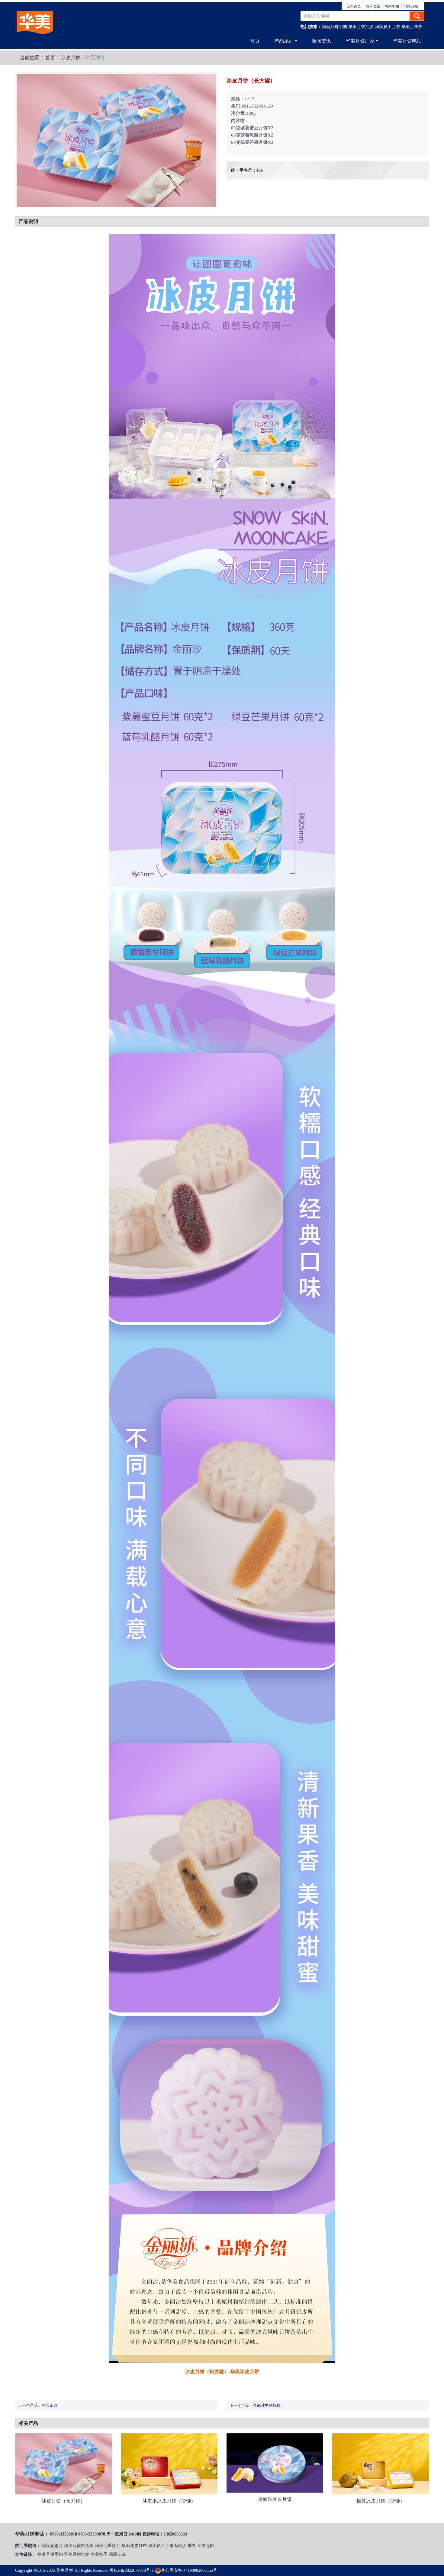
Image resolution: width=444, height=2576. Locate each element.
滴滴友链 (117, 2554)
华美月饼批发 (361, 27)
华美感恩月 (52, 2546)
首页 (255, 41)
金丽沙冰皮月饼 (275, 2499)
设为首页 (354, 6)
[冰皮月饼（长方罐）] (63, 2464)
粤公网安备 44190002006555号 (189, 2570)
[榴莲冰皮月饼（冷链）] (381, 2464)
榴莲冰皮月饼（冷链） (381, 2501)
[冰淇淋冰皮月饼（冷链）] (169, 2464)
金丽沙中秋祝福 (267, 2405)
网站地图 (392, 6)
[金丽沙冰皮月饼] (275, 2463)
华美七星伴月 (108, 2546)
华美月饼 (65, 2570)
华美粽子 (99, 2554)
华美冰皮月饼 (134, 2546)
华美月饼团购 (334, 27)
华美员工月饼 (388, 27)
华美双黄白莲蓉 (79, 2546)
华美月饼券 (412, 27)
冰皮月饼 (71, 58)
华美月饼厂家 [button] (360, 41)
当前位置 (30, 58)
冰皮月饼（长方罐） (63, 2501)
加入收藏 (373, 6)
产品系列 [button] (284, 41)
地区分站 (411, 6)
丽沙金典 (50, 2405)
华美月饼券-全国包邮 (194, 2546)
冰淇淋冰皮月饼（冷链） (169, 2501)
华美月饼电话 (407, 41)
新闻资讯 (321, 41)
